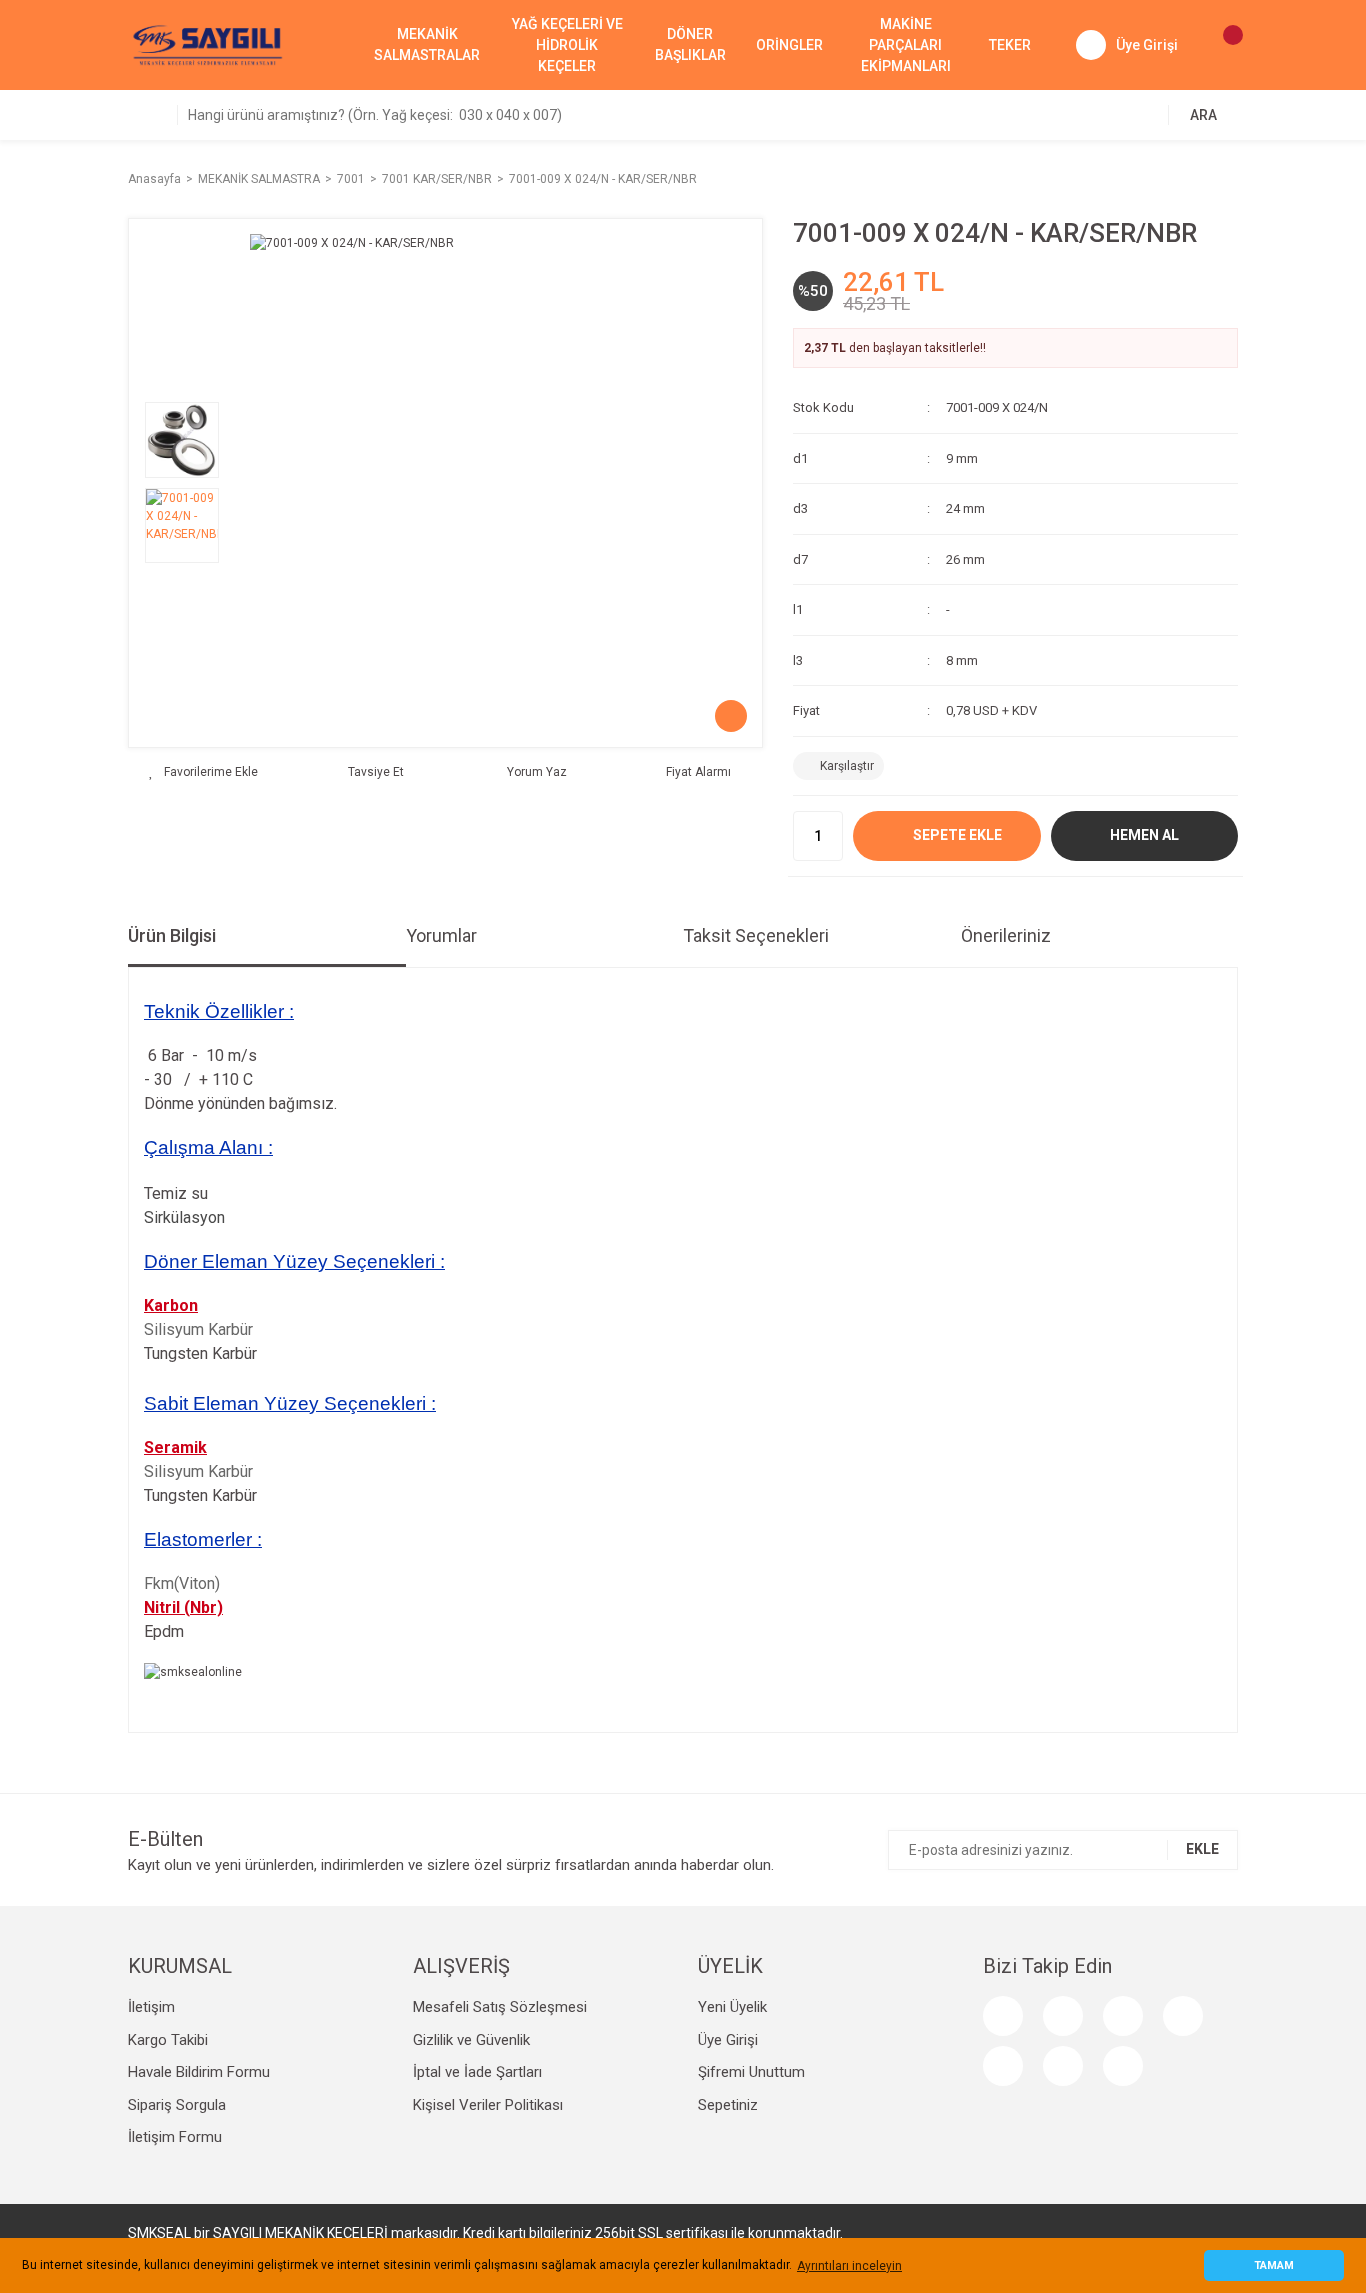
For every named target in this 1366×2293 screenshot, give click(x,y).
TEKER (1010, 45)
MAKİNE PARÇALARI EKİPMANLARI (906, 45)
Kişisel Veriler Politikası (488, 2105)
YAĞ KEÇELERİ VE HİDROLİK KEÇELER (567, 45)
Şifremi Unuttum (751, 2072)
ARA (1203, 115)
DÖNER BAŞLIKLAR (690, 44)
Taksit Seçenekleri (756, 935)
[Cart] (1223, 45)
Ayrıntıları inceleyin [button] (849, 2266)
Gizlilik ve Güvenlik (471, 2040)
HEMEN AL (1144, 835)
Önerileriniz (1006, 935)
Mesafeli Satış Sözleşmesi (500, 2007)
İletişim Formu (175, 2137)
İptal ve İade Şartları (477, 2072)
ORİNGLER (789, 45)
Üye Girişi (728, 2040)
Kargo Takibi (168, 2040)
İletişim (151, 2007)
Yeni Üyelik (732, 2007)
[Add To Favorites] (203, 772)
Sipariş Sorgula (177, 2105)
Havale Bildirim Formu (199, 2072)
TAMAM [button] (1274, 2265)
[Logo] (208, 44)
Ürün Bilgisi (172, 935)
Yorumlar (441, 935)
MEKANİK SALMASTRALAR (427, 44)
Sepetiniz (728, 2105)
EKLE (1202, 1849)
